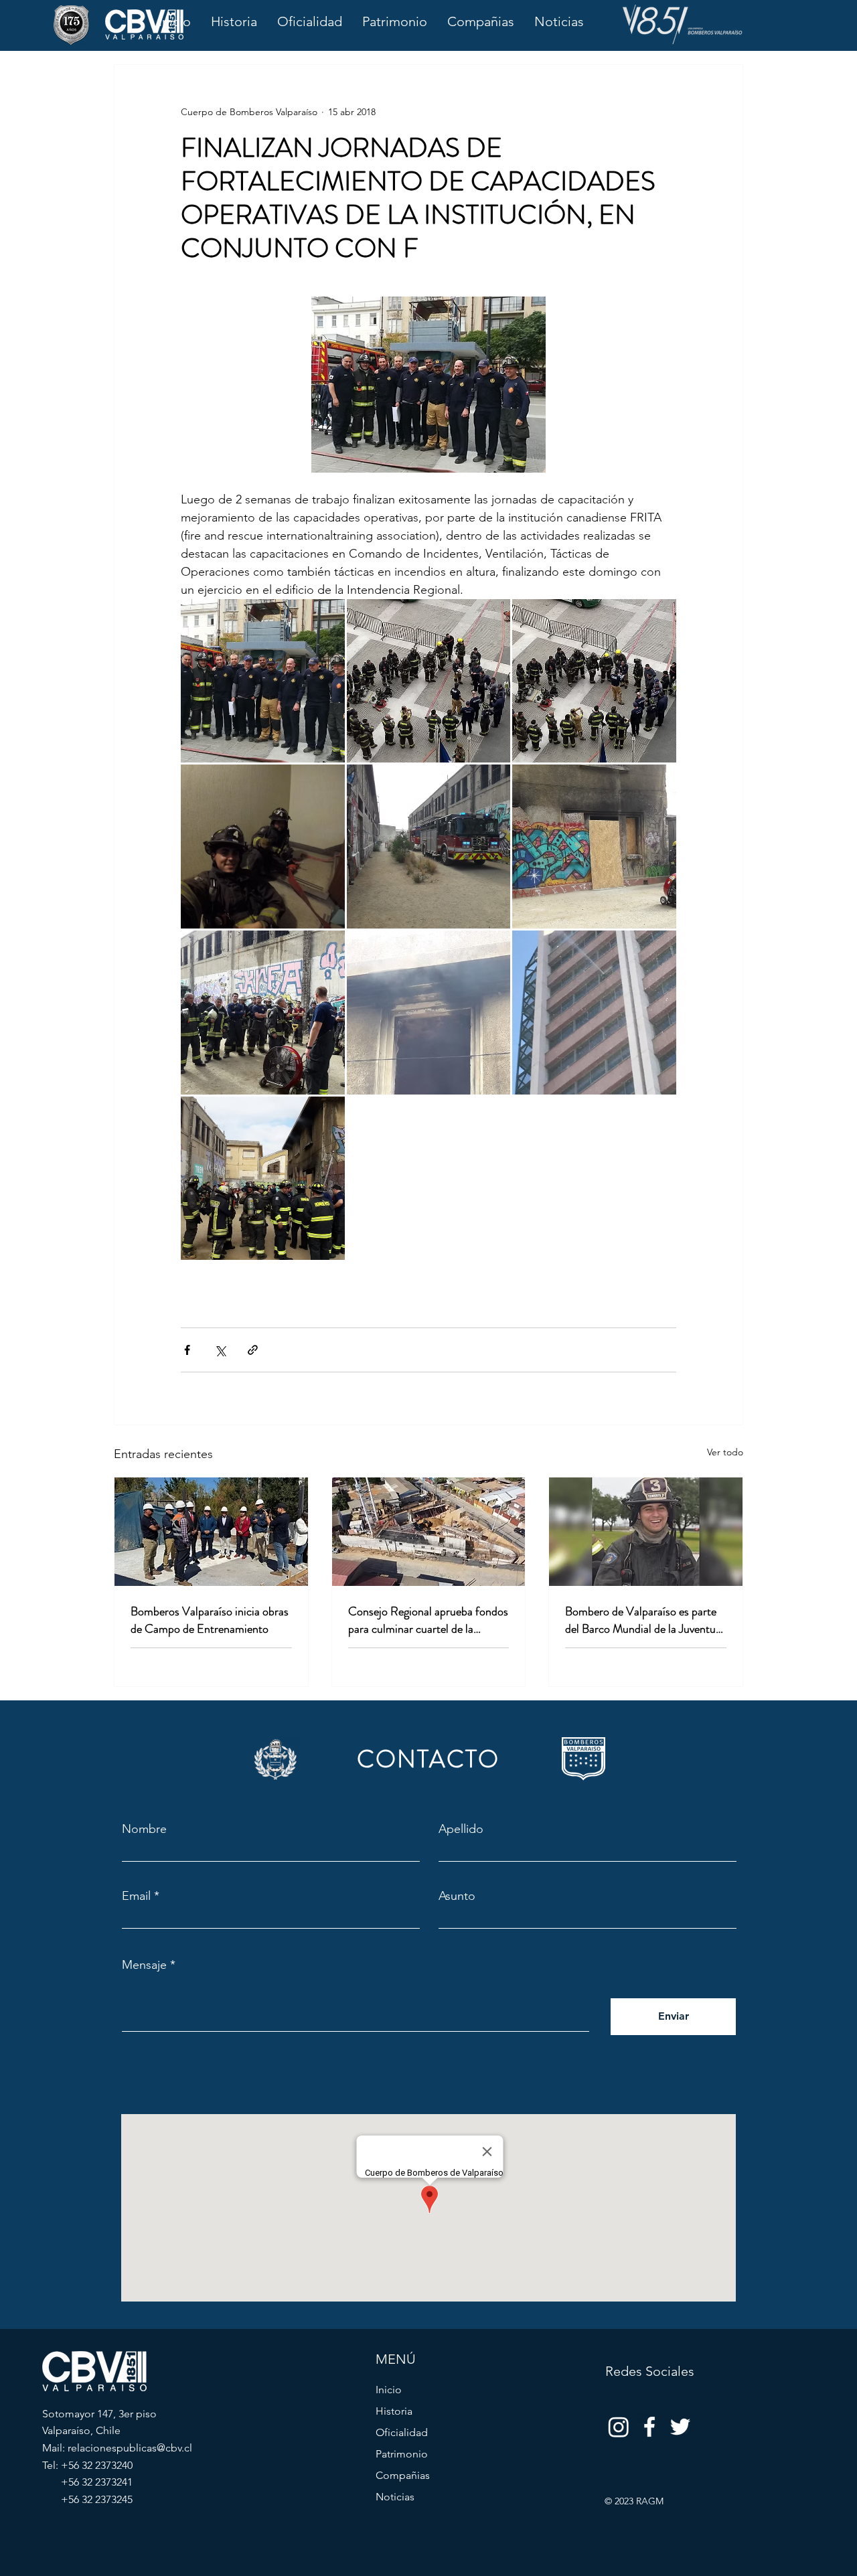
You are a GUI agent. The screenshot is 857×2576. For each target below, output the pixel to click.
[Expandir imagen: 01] (263, 681)
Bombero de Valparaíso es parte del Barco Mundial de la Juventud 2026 (643, 1620)
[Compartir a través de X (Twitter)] (220, 1350)
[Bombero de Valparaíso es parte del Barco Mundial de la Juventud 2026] (646, 1532)
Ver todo (725, 1452)
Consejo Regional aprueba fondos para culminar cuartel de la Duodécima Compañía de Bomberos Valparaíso (428, 1620)
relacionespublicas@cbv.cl (130, 2448)
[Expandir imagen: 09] (594, 1013)
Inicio (389, 2390)
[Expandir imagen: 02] (429, 681)
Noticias (395, 2497)
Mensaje (144, 1965)
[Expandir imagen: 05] (429, 847)
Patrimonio (402, 2454)
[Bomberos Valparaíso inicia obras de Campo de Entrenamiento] (211, 1532)
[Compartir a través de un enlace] (253, 1350)
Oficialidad (402, 2432)
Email (136, 1896)
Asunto (457, 1896)
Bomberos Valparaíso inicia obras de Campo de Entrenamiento (210, 1620)
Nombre (144, 1829)
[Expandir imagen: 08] (429, 1013)
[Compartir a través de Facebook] (187, 1350)
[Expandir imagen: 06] (594, 847)
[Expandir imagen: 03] (594, 681)
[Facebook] (649, 2427)
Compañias (403, 2475)
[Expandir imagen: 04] (263, 847)
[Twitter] (680, 2427)
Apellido (461, 1829)
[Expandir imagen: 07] (263, 1013)
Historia (394, 2411)
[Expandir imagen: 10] (263, 1179)
